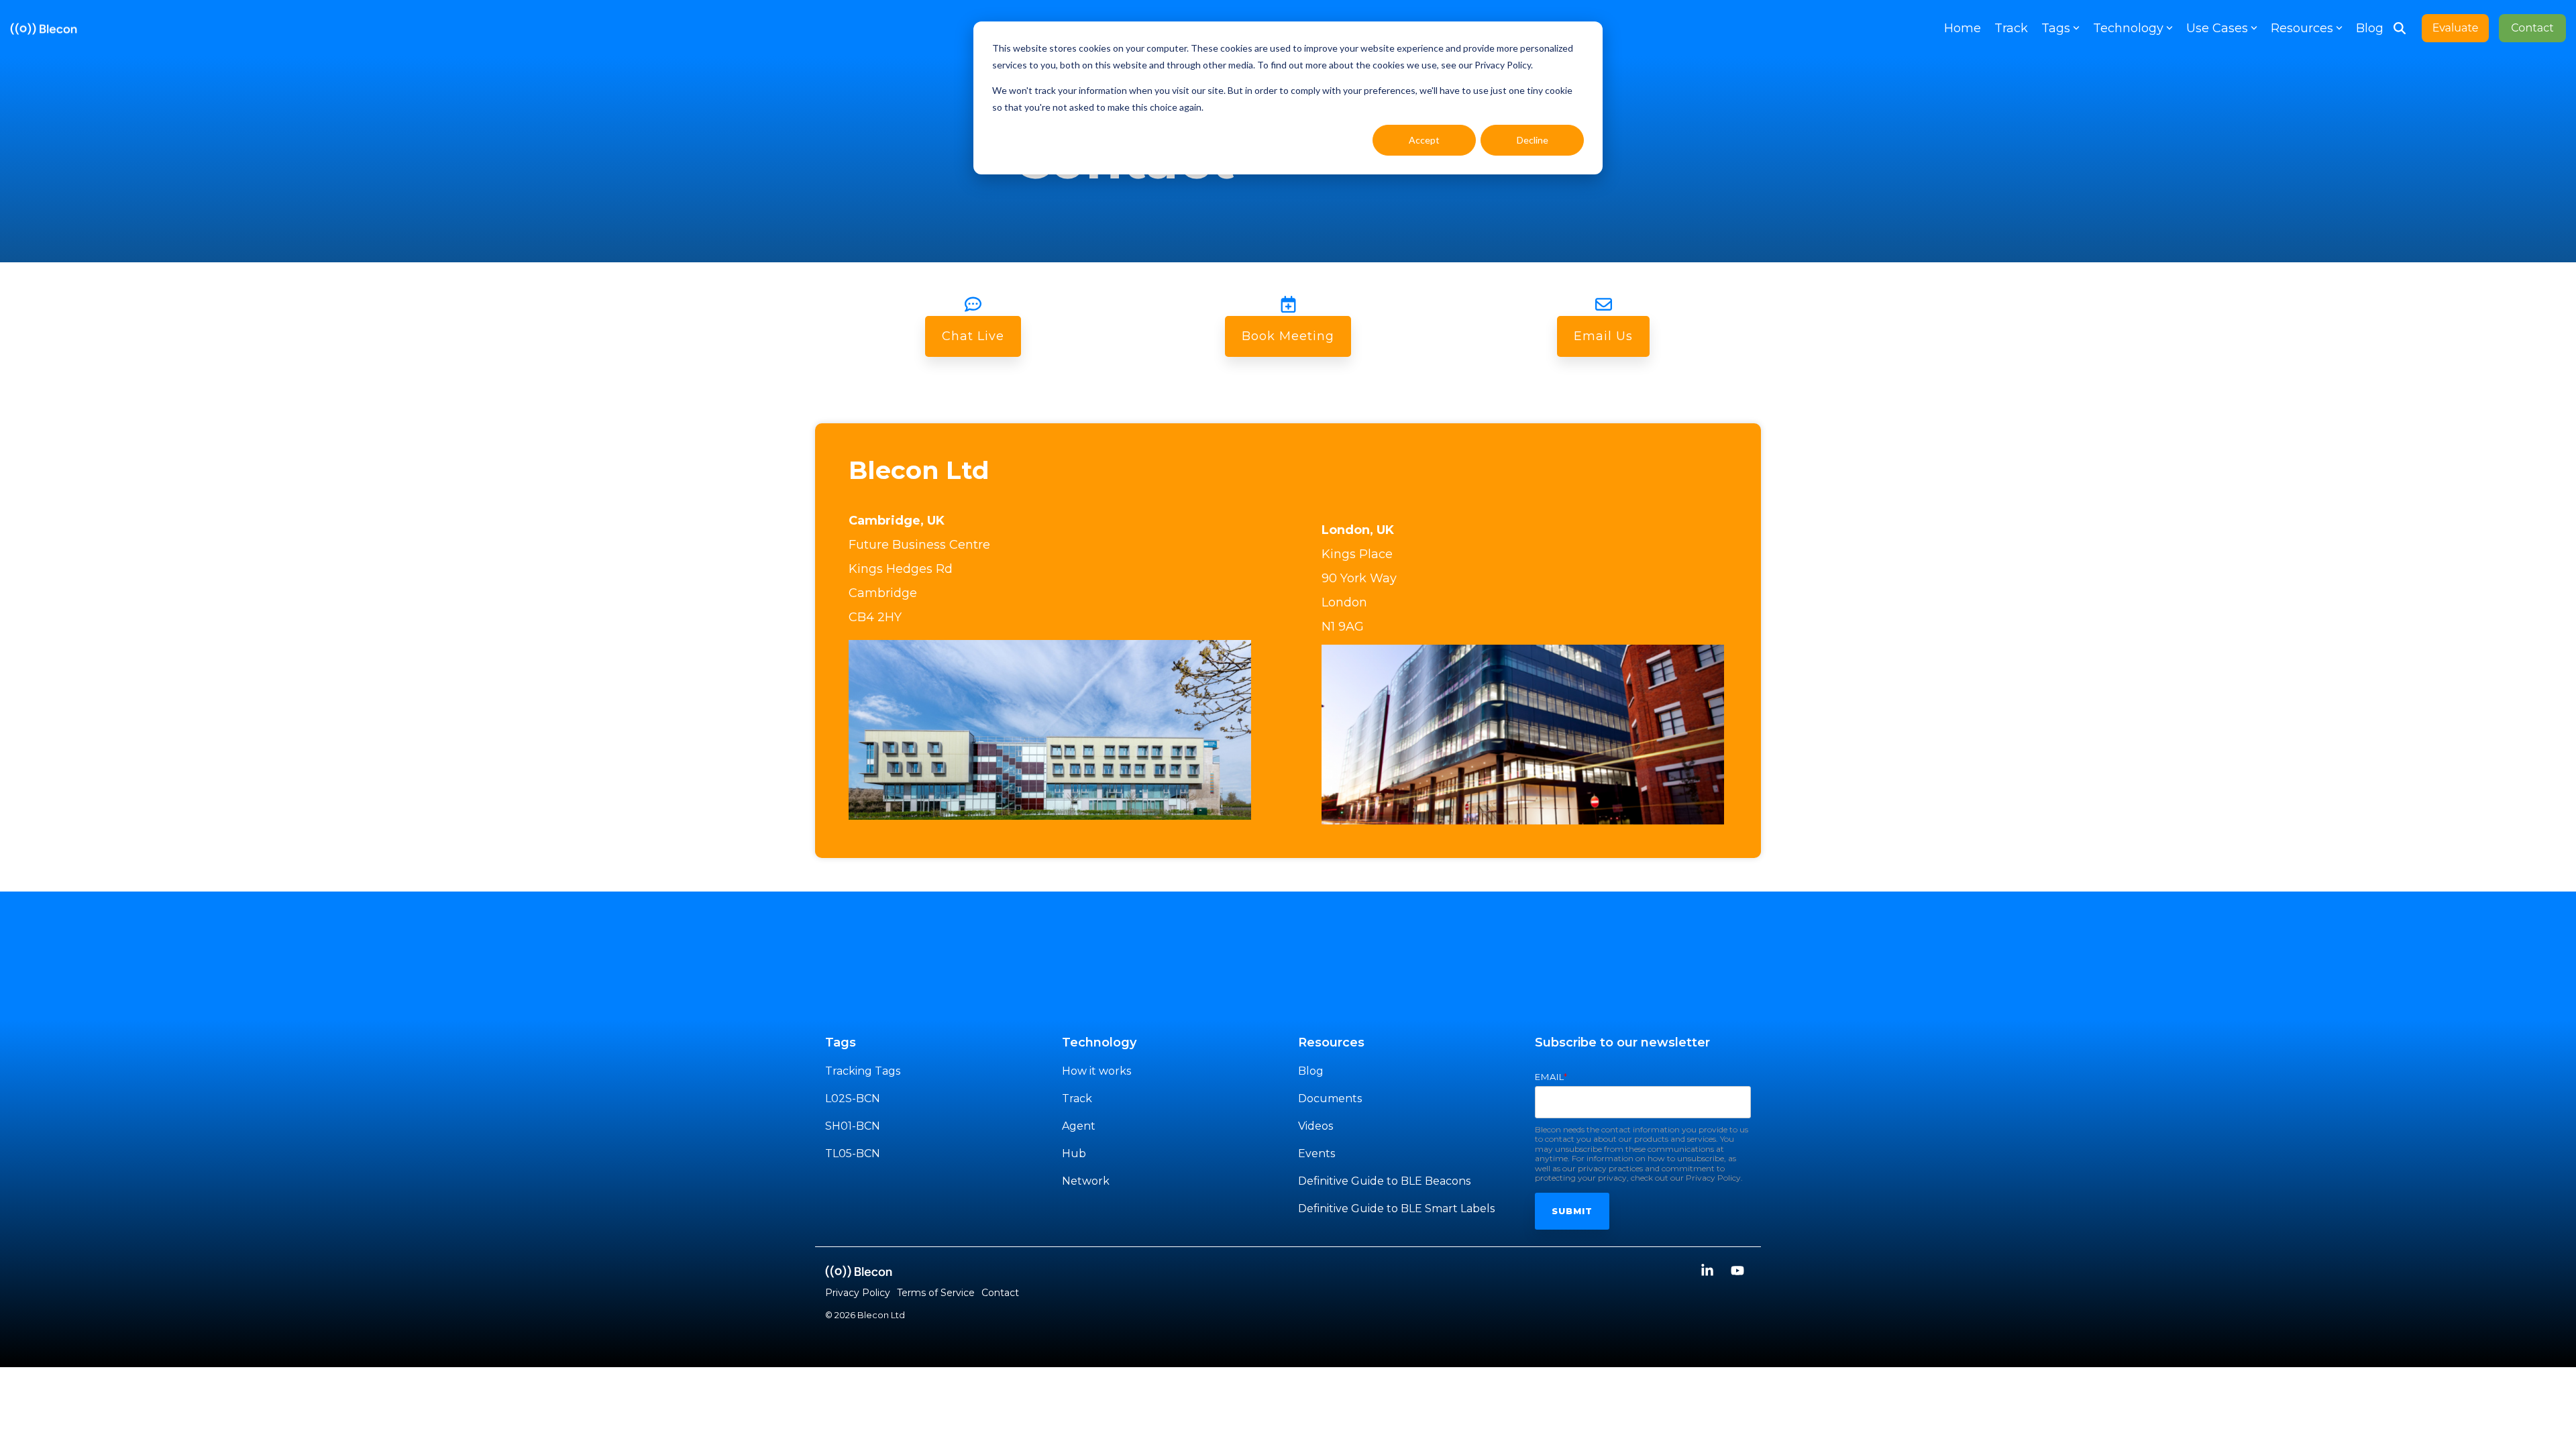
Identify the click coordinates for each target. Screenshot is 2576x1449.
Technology (2128, 28)
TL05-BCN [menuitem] (853, 1153)
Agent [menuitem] (1079, 1126)
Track (2011, 28)
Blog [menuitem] (1311, 1071)
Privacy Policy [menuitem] (858, 1293)
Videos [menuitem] (1316, 1126)
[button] (1709, 1272)
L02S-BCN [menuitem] (853, 1098)
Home (1963, 28)
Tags (2056, 28)
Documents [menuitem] (1330, 1098)
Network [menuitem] (1086, 1181)
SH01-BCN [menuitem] (853, 1126)
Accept (1424, 140)
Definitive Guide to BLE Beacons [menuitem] (1384, 1181)
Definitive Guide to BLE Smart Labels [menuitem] (1396, 1209)
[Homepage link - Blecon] (859, 1271)
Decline (1533, 140)
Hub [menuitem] (1074, 1153)
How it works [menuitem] (1096, 1071)
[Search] (2400, 28)
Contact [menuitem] (1000, 1293)
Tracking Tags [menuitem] (863, 1071)
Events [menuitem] (1317, 1153)
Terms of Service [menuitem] (936, 1293)
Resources (2302, 28)
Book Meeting (1288, 336)
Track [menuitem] (1077, 1098)
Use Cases (2217, 28)
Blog (2370, 28)
